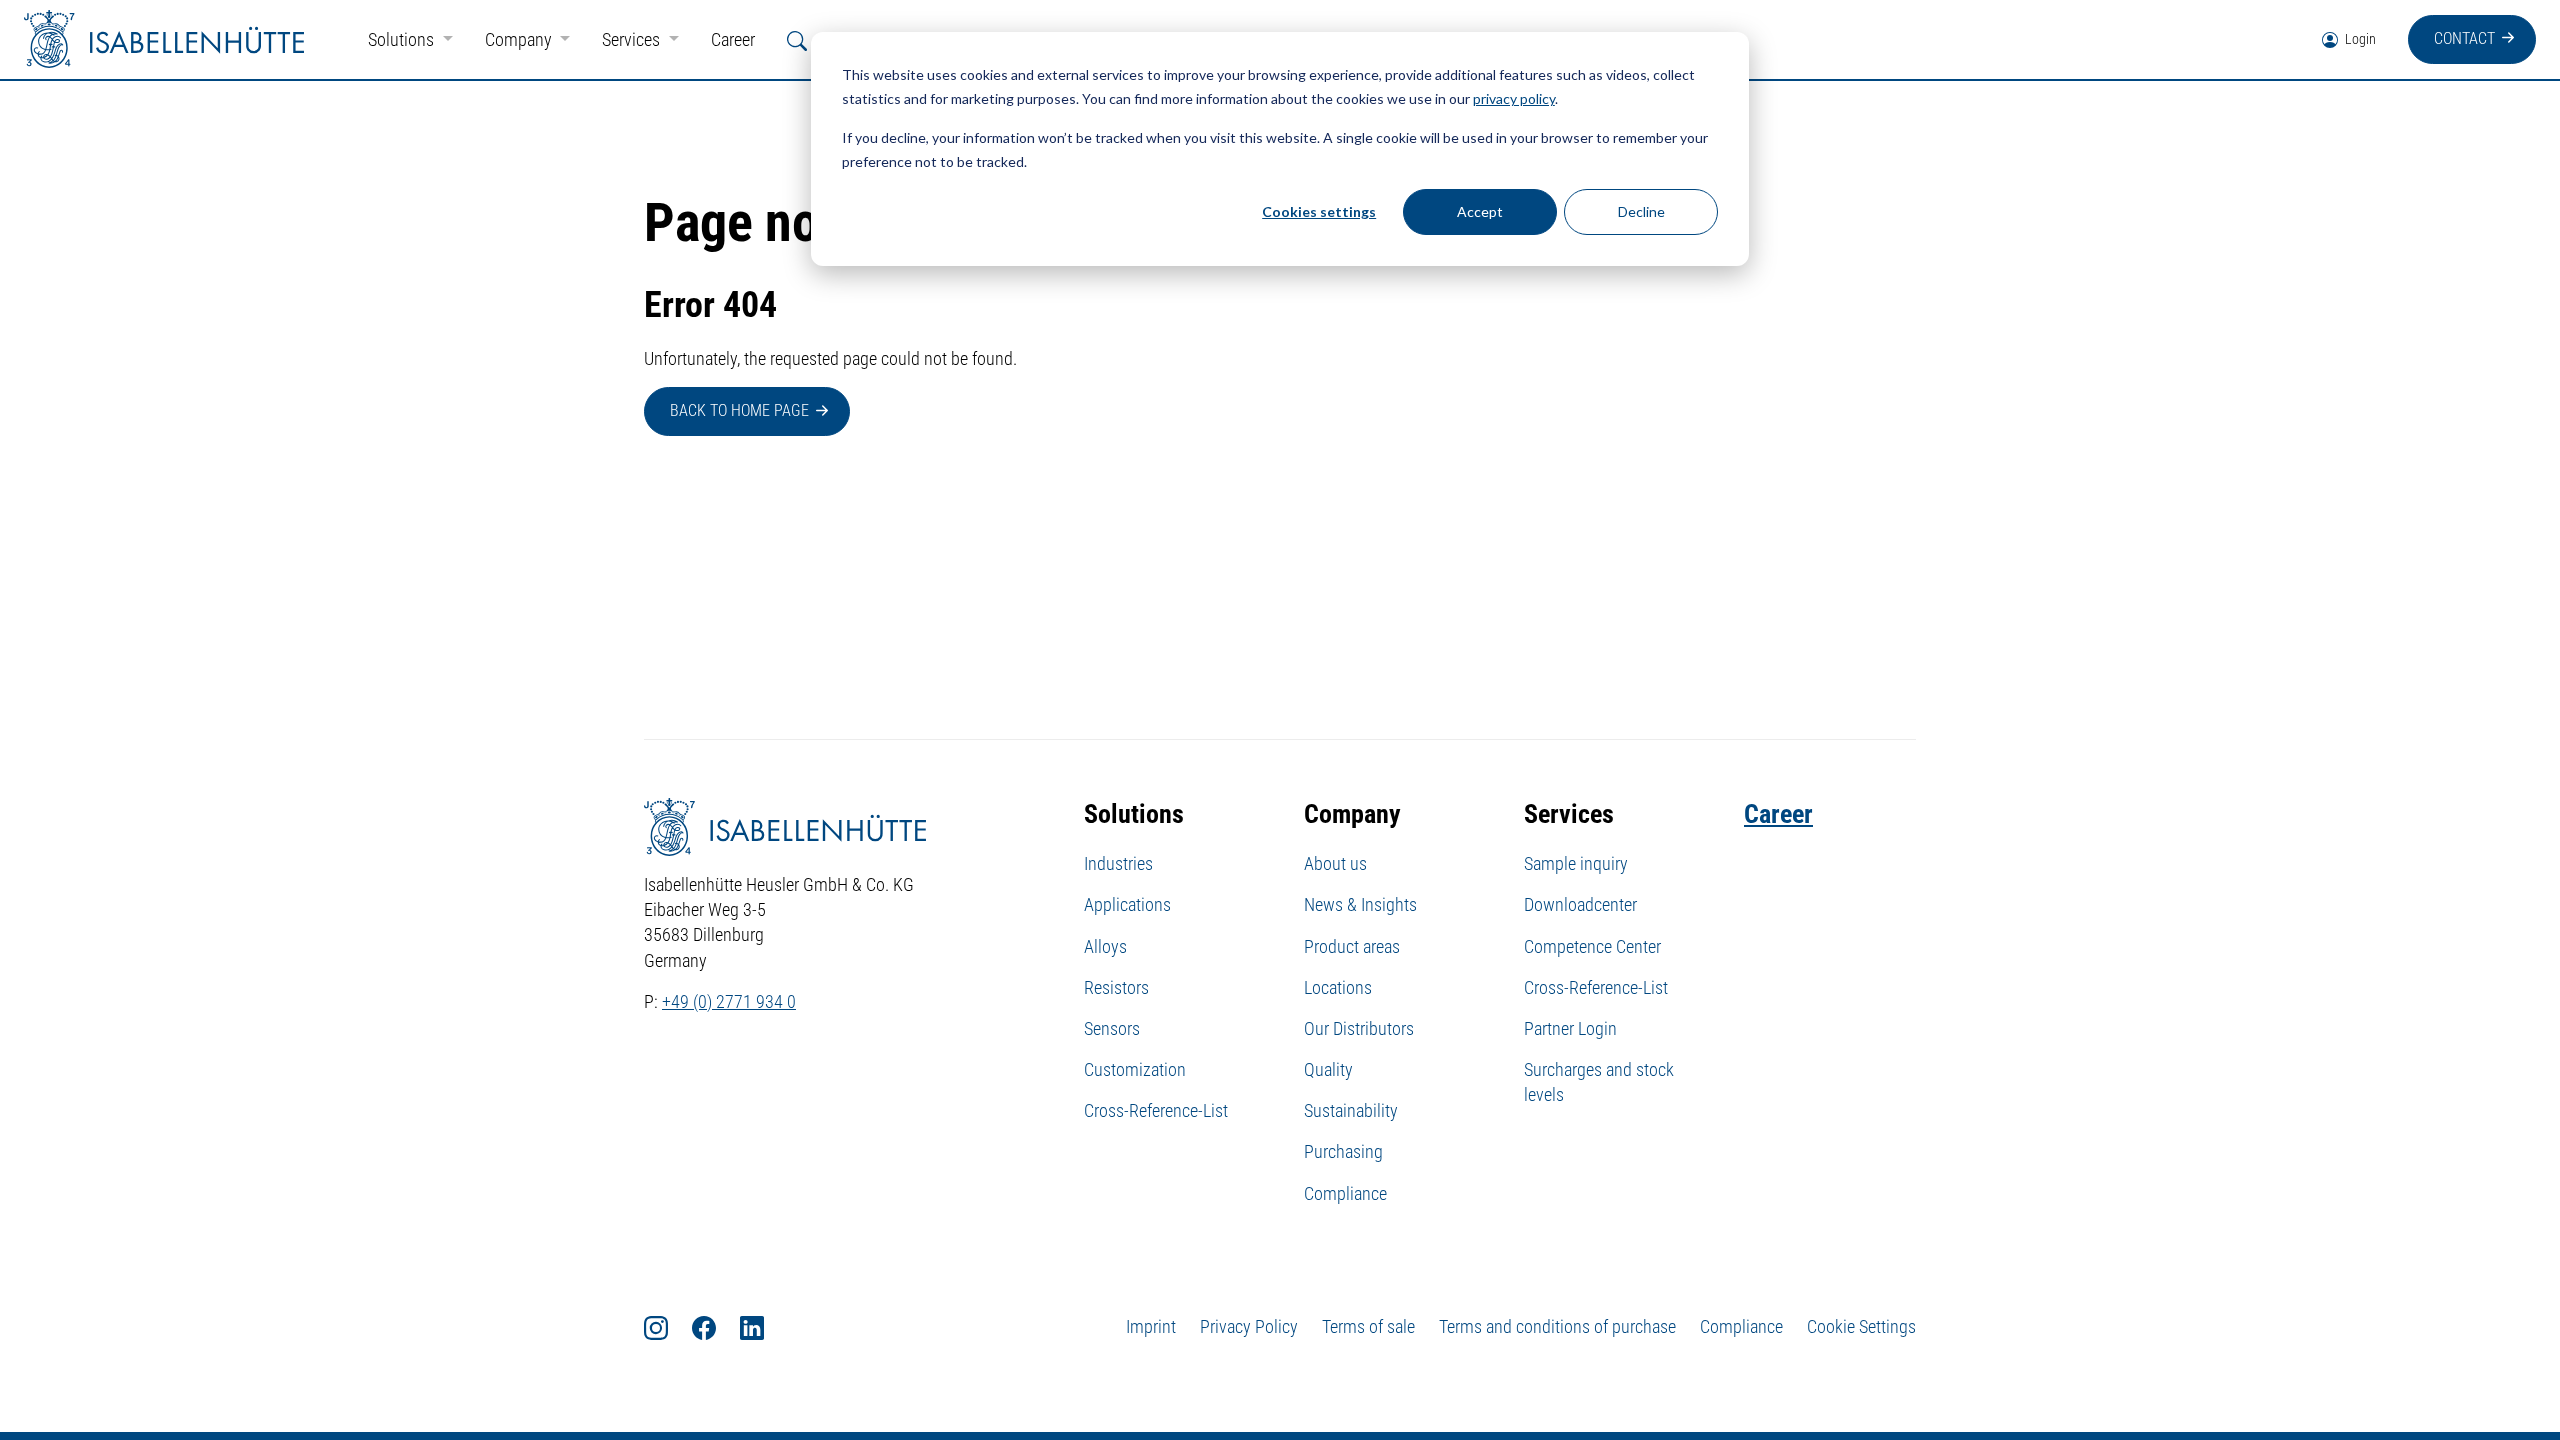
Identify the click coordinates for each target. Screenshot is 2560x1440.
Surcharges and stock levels (1599, 1082)
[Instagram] (668, 1327)
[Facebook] (716, 1327)
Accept (1480, 211)
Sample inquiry (1576, 863)
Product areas (1352, 946)
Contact (2464, 38)
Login (2359, 39)
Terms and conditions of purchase (1557, 1326)
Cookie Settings (1861, 1326)
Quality (1328, 1069)
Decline (1641, 211)
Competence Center (1592, 946)
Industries (1118, 863)
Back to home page (739, 410)
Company (520, 39)
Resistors (1116, 987)
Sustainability (1351, 1110)
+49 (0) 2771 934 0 (729, 1001)
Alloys (1105, 946)
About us (1335, 863)
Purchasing (1343, 1151)
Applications (1127, 904)
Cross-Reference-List (1156, 1110)
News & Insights (1360, 904)
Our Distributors (1359, 1028)
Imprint (1151, 1326)
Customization (1135, 1069)
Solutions (403, 39)
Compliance (1345, 1193)
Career (733, 39)
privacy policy (1514, 98)
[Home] (164, 39)
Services (633, 39)
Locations (1338, 987)
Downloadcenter (1580, 904)
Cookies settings (1319, 211)
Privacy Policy (1249, 1326)
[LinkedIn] (764, 1327)
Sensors (1112, 1028)
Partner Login (1570, 1028)
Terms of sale (1368, 1326)
